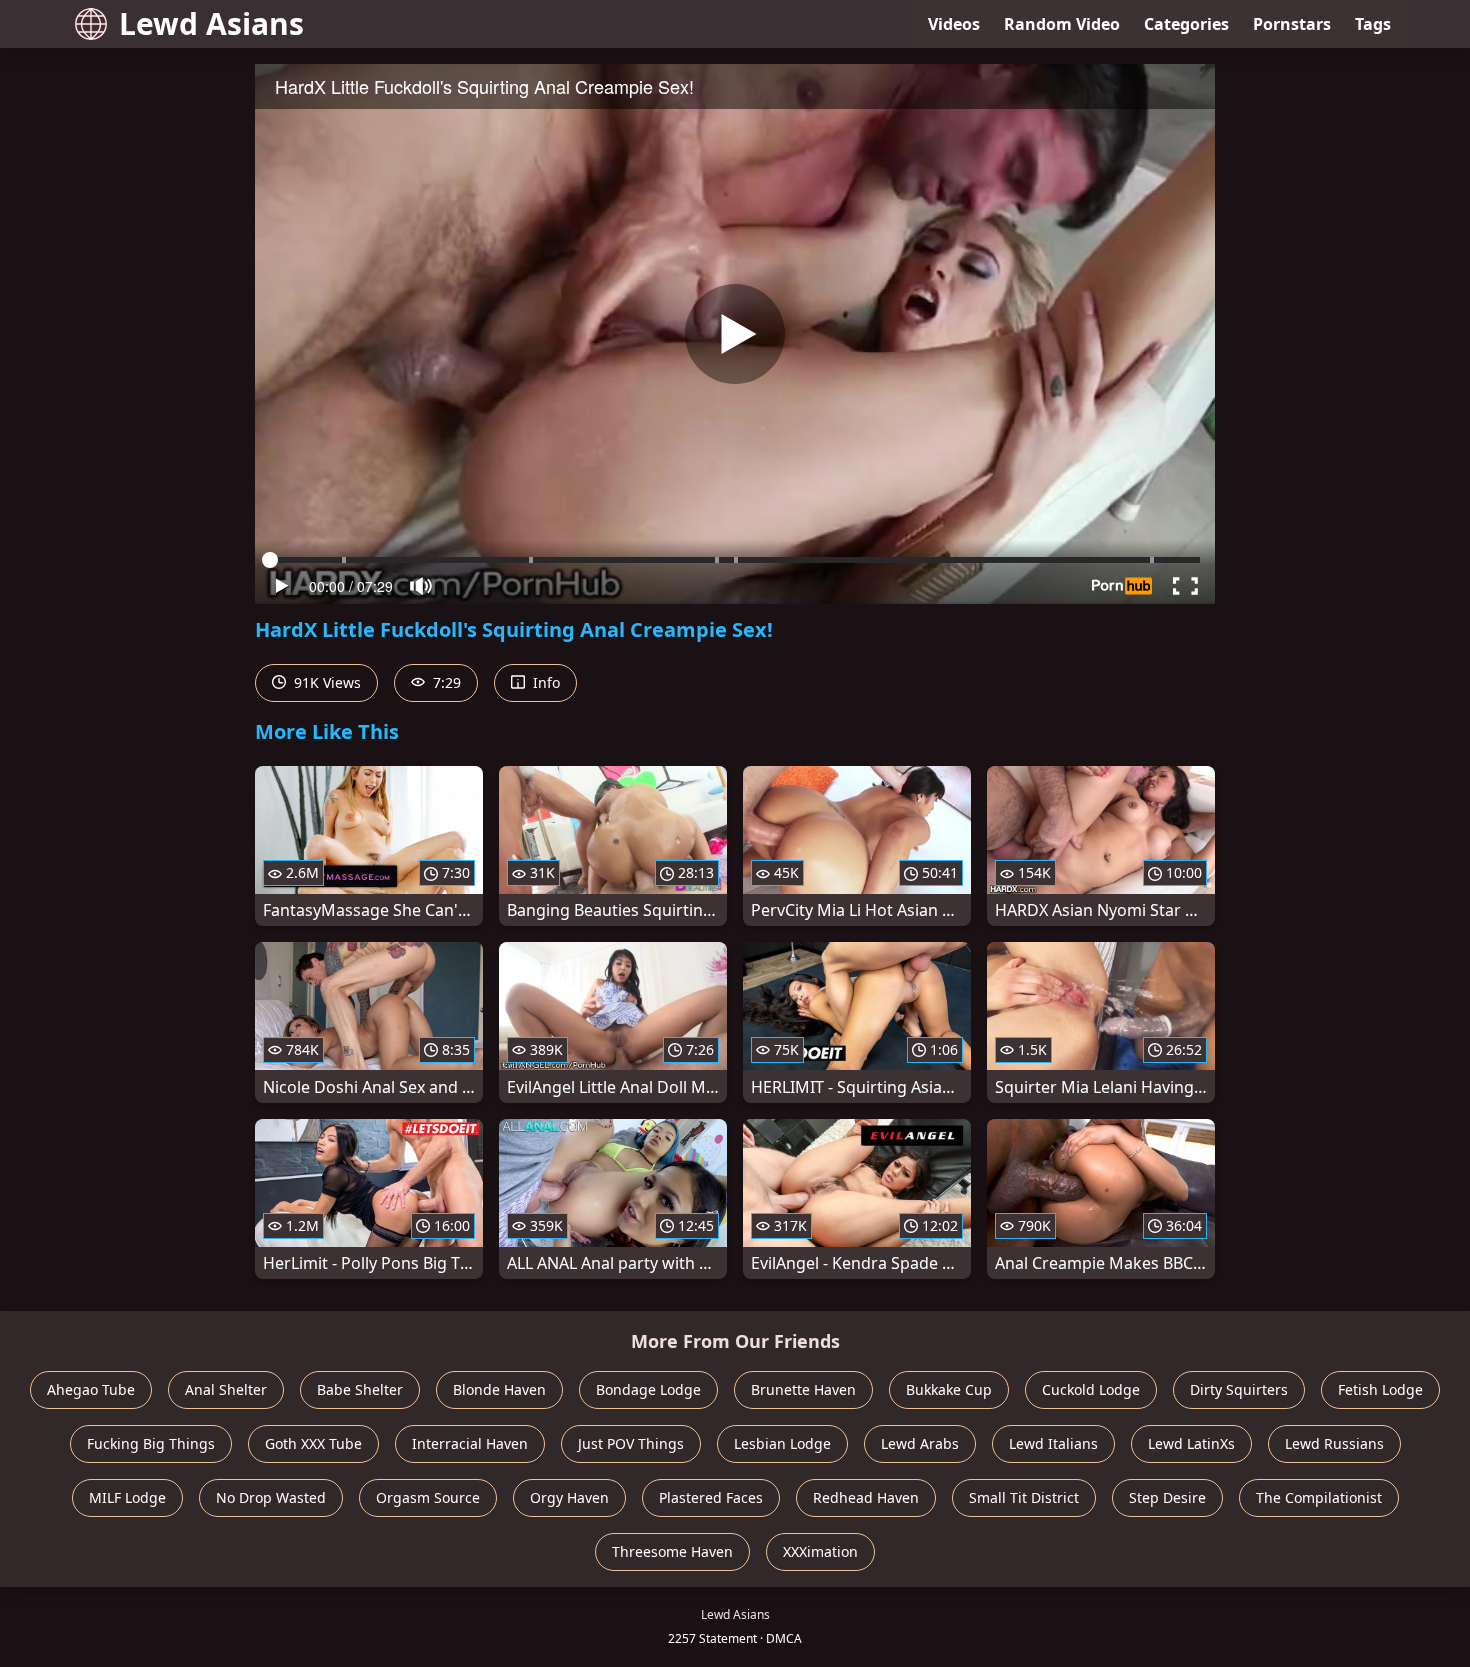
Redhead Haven (866, 1497)
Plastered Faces (711, 1497)
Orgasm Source (428, 1497)
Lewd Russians (1334, 1443)
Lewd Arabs (920, 1443)
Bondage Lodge (648, 1389)
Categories (1186, 24)
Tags (1373, 24)
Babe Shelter (360, 1389)
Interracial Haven (470, 1443)
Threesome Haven (672, 1551)
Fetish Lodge (1380, 1389)
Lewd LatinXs (1191, 1443)
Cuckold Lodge (1091, 1389)
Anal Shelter (226, 1389)
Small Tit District (1024, 1497)
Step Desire (1167, 1497)
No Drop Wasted (271, 1497)
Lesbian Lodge (782, 1443)
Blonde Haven (499, 1389)
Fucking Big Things (151, 1443)
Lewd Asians (211, 23)
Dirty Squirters (1239, 1389)
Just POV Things (631, 1443)
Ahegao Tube (91, 1389)
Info (544, 682)
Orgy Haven (569, 1497)
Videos (954, 24)
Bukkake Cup (949, 1389)
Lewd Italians (1053, 1443)
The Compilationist (1319, 1497)
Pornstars (1292, 24)
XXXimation (820, 1551)
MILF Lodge (127, 1497)
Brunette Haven (803, 1389)
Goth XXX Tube (313, 1443)
